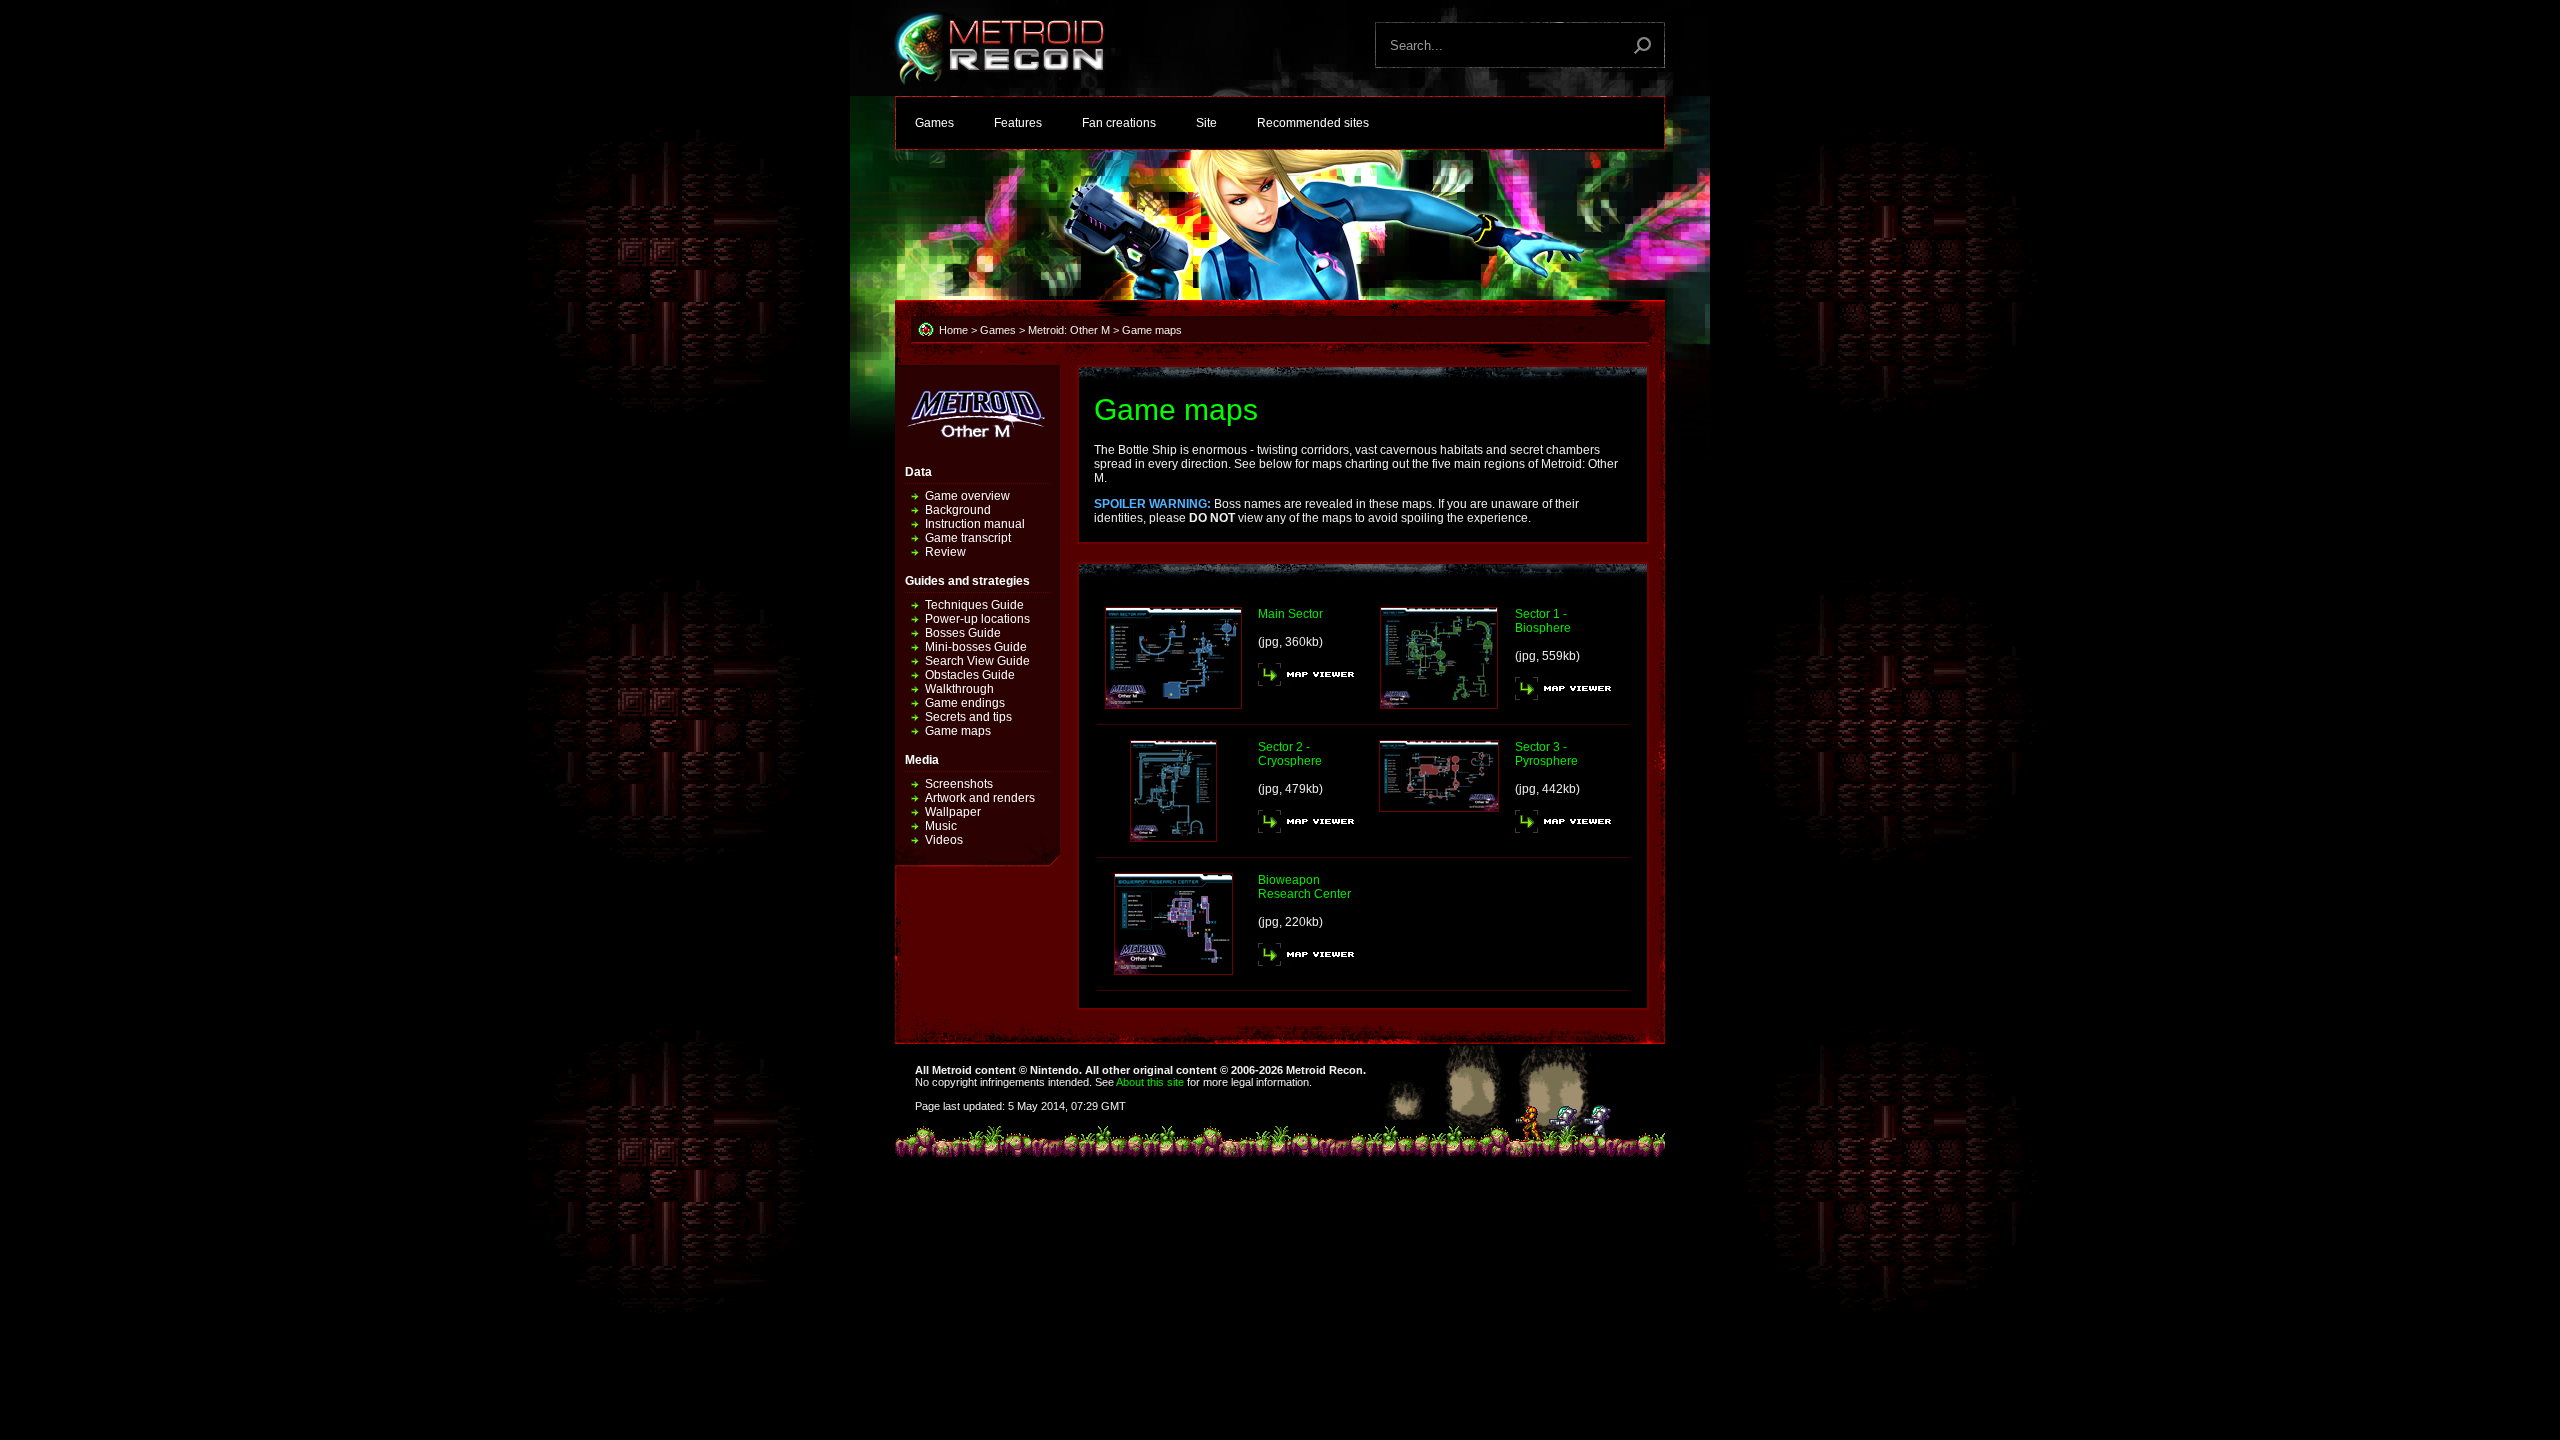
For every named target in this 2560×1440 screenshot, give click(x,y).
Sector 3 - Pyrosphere (1546, 754)
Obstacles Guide (970, 675)
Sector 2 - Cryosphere (1290, 754)
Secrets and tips (968, 717)
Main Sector (1290, 614)
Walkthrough (959, 689)
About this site (1150, 1082)
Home (953, 330)
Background (958, 510)
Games (934, 123)
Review (945, 552)
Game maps (958, 731)
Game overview (967, 496)
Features (1018, 123)
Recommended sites (1313, 123)
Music (941, 826)
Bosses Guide (963, 633)
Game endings (965, 703)
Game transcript (968, 538)
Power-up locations (977, 619)
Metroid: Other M (1069, 330)
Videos (944, 840)
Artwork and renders (980, 798)
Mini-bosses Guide (976, 647)
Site (1206, 123)
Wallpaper (953, 812)
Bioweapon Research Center (1304, 887)
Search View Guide (977, 661)
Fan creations (1119, 123)
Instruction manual (975, 524)
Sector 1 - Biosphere (1543, 621)
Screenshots (959, 784)
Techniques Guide (974, 605)
